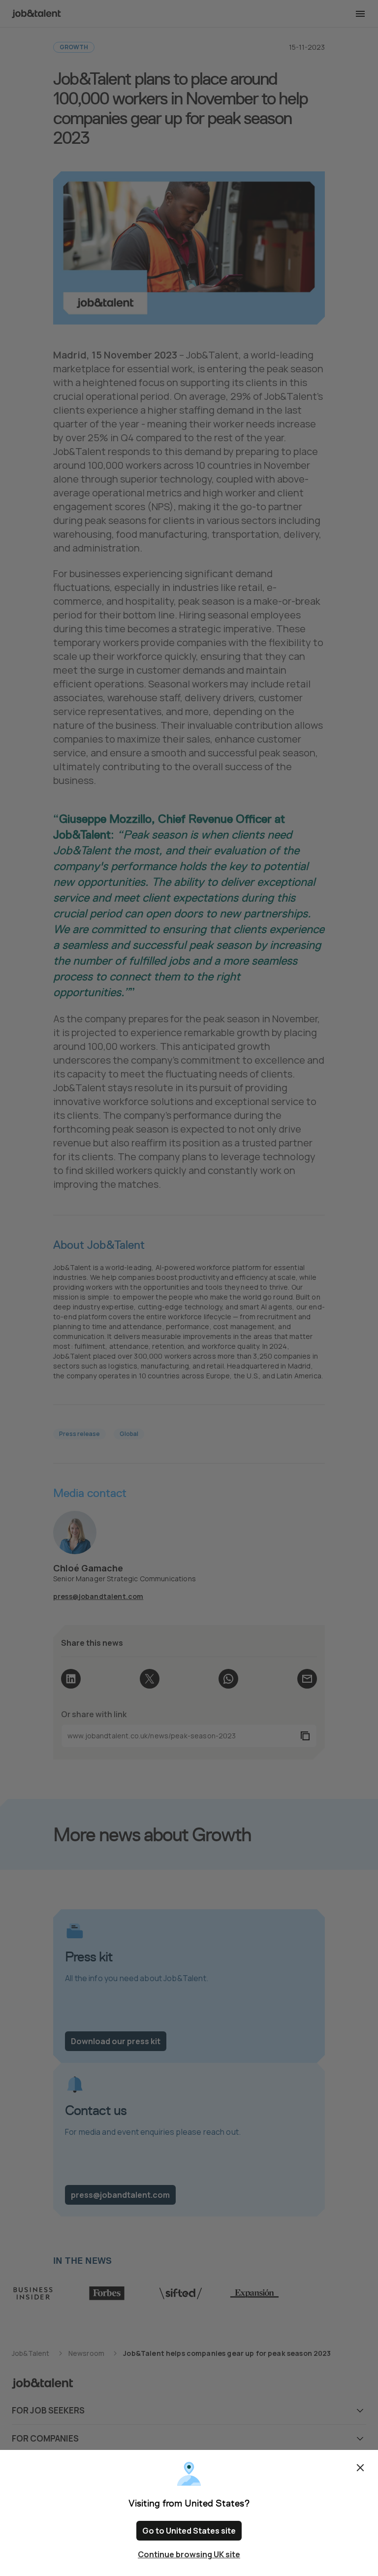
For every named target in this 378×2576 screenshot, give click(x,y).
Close (360, 2468)
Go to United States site (189, 2531)
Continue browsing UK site (189, 2554)
